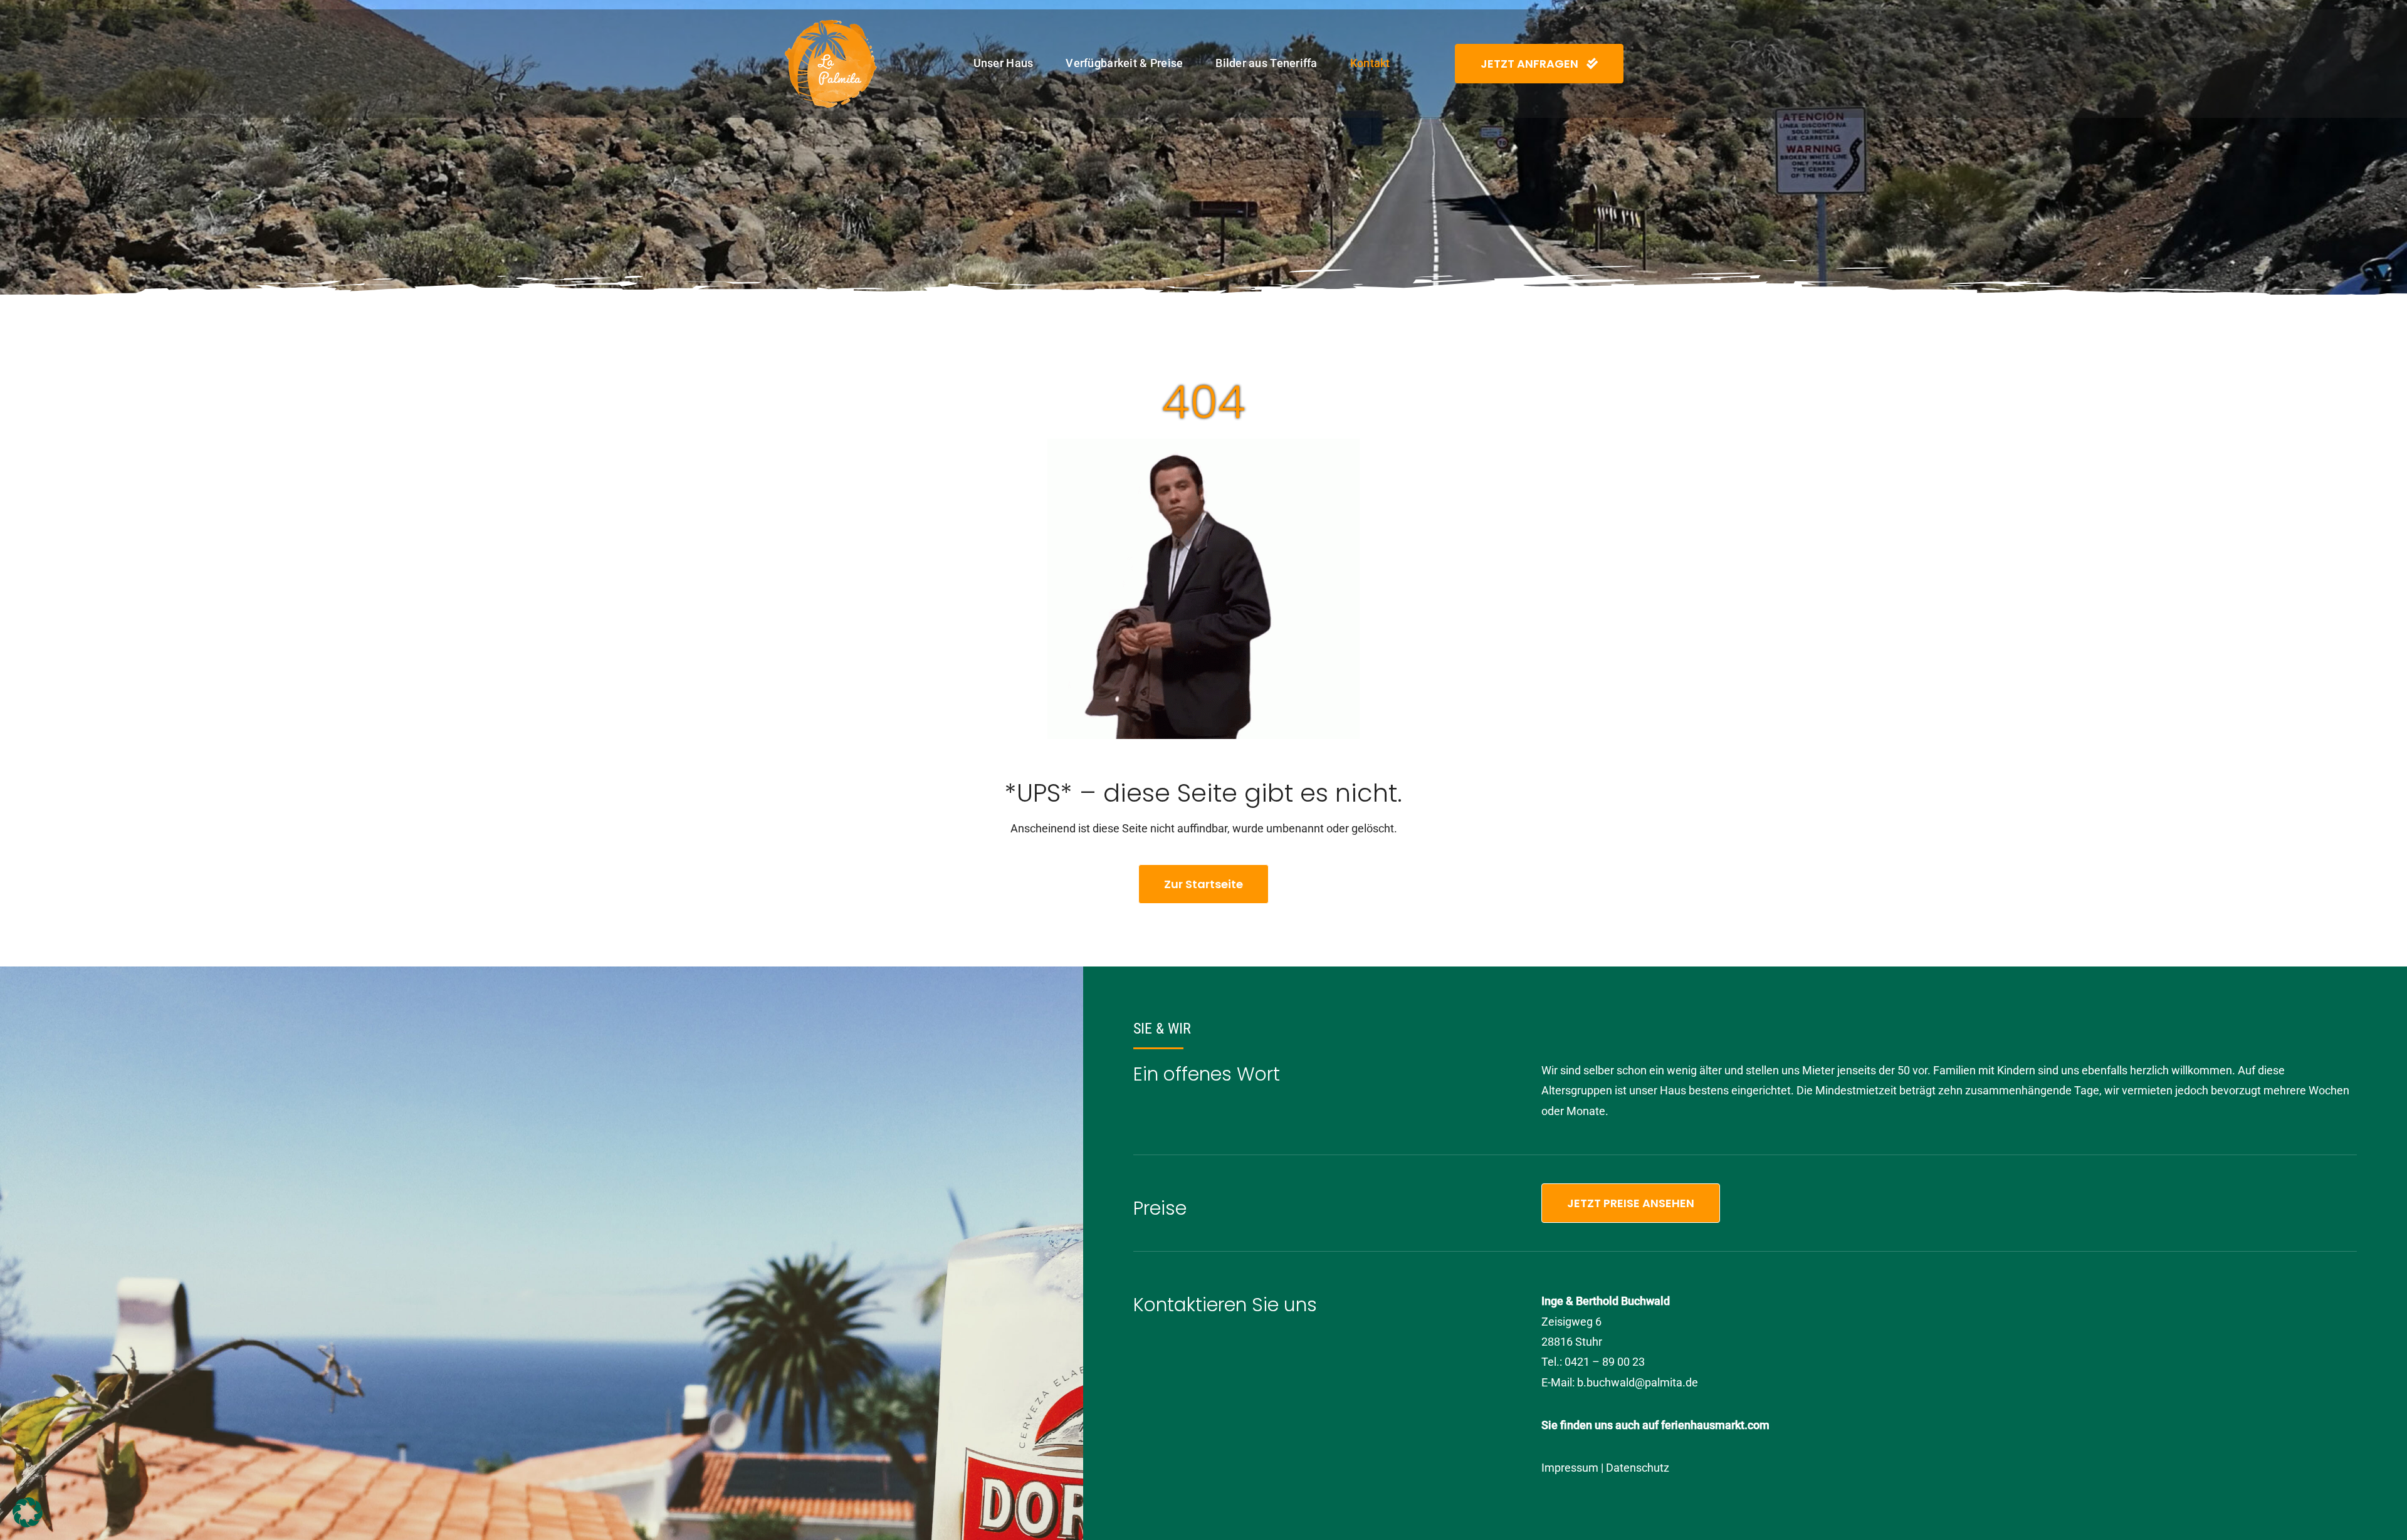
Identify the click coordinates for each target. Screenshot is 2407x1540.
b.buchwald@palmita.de (1638, 1382)
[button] (28, 1512)
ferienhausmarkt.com (1715, 1425)
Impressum (1570, 1468)
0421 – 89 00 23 (1605, 1362)
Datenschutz (1638, 1468)
